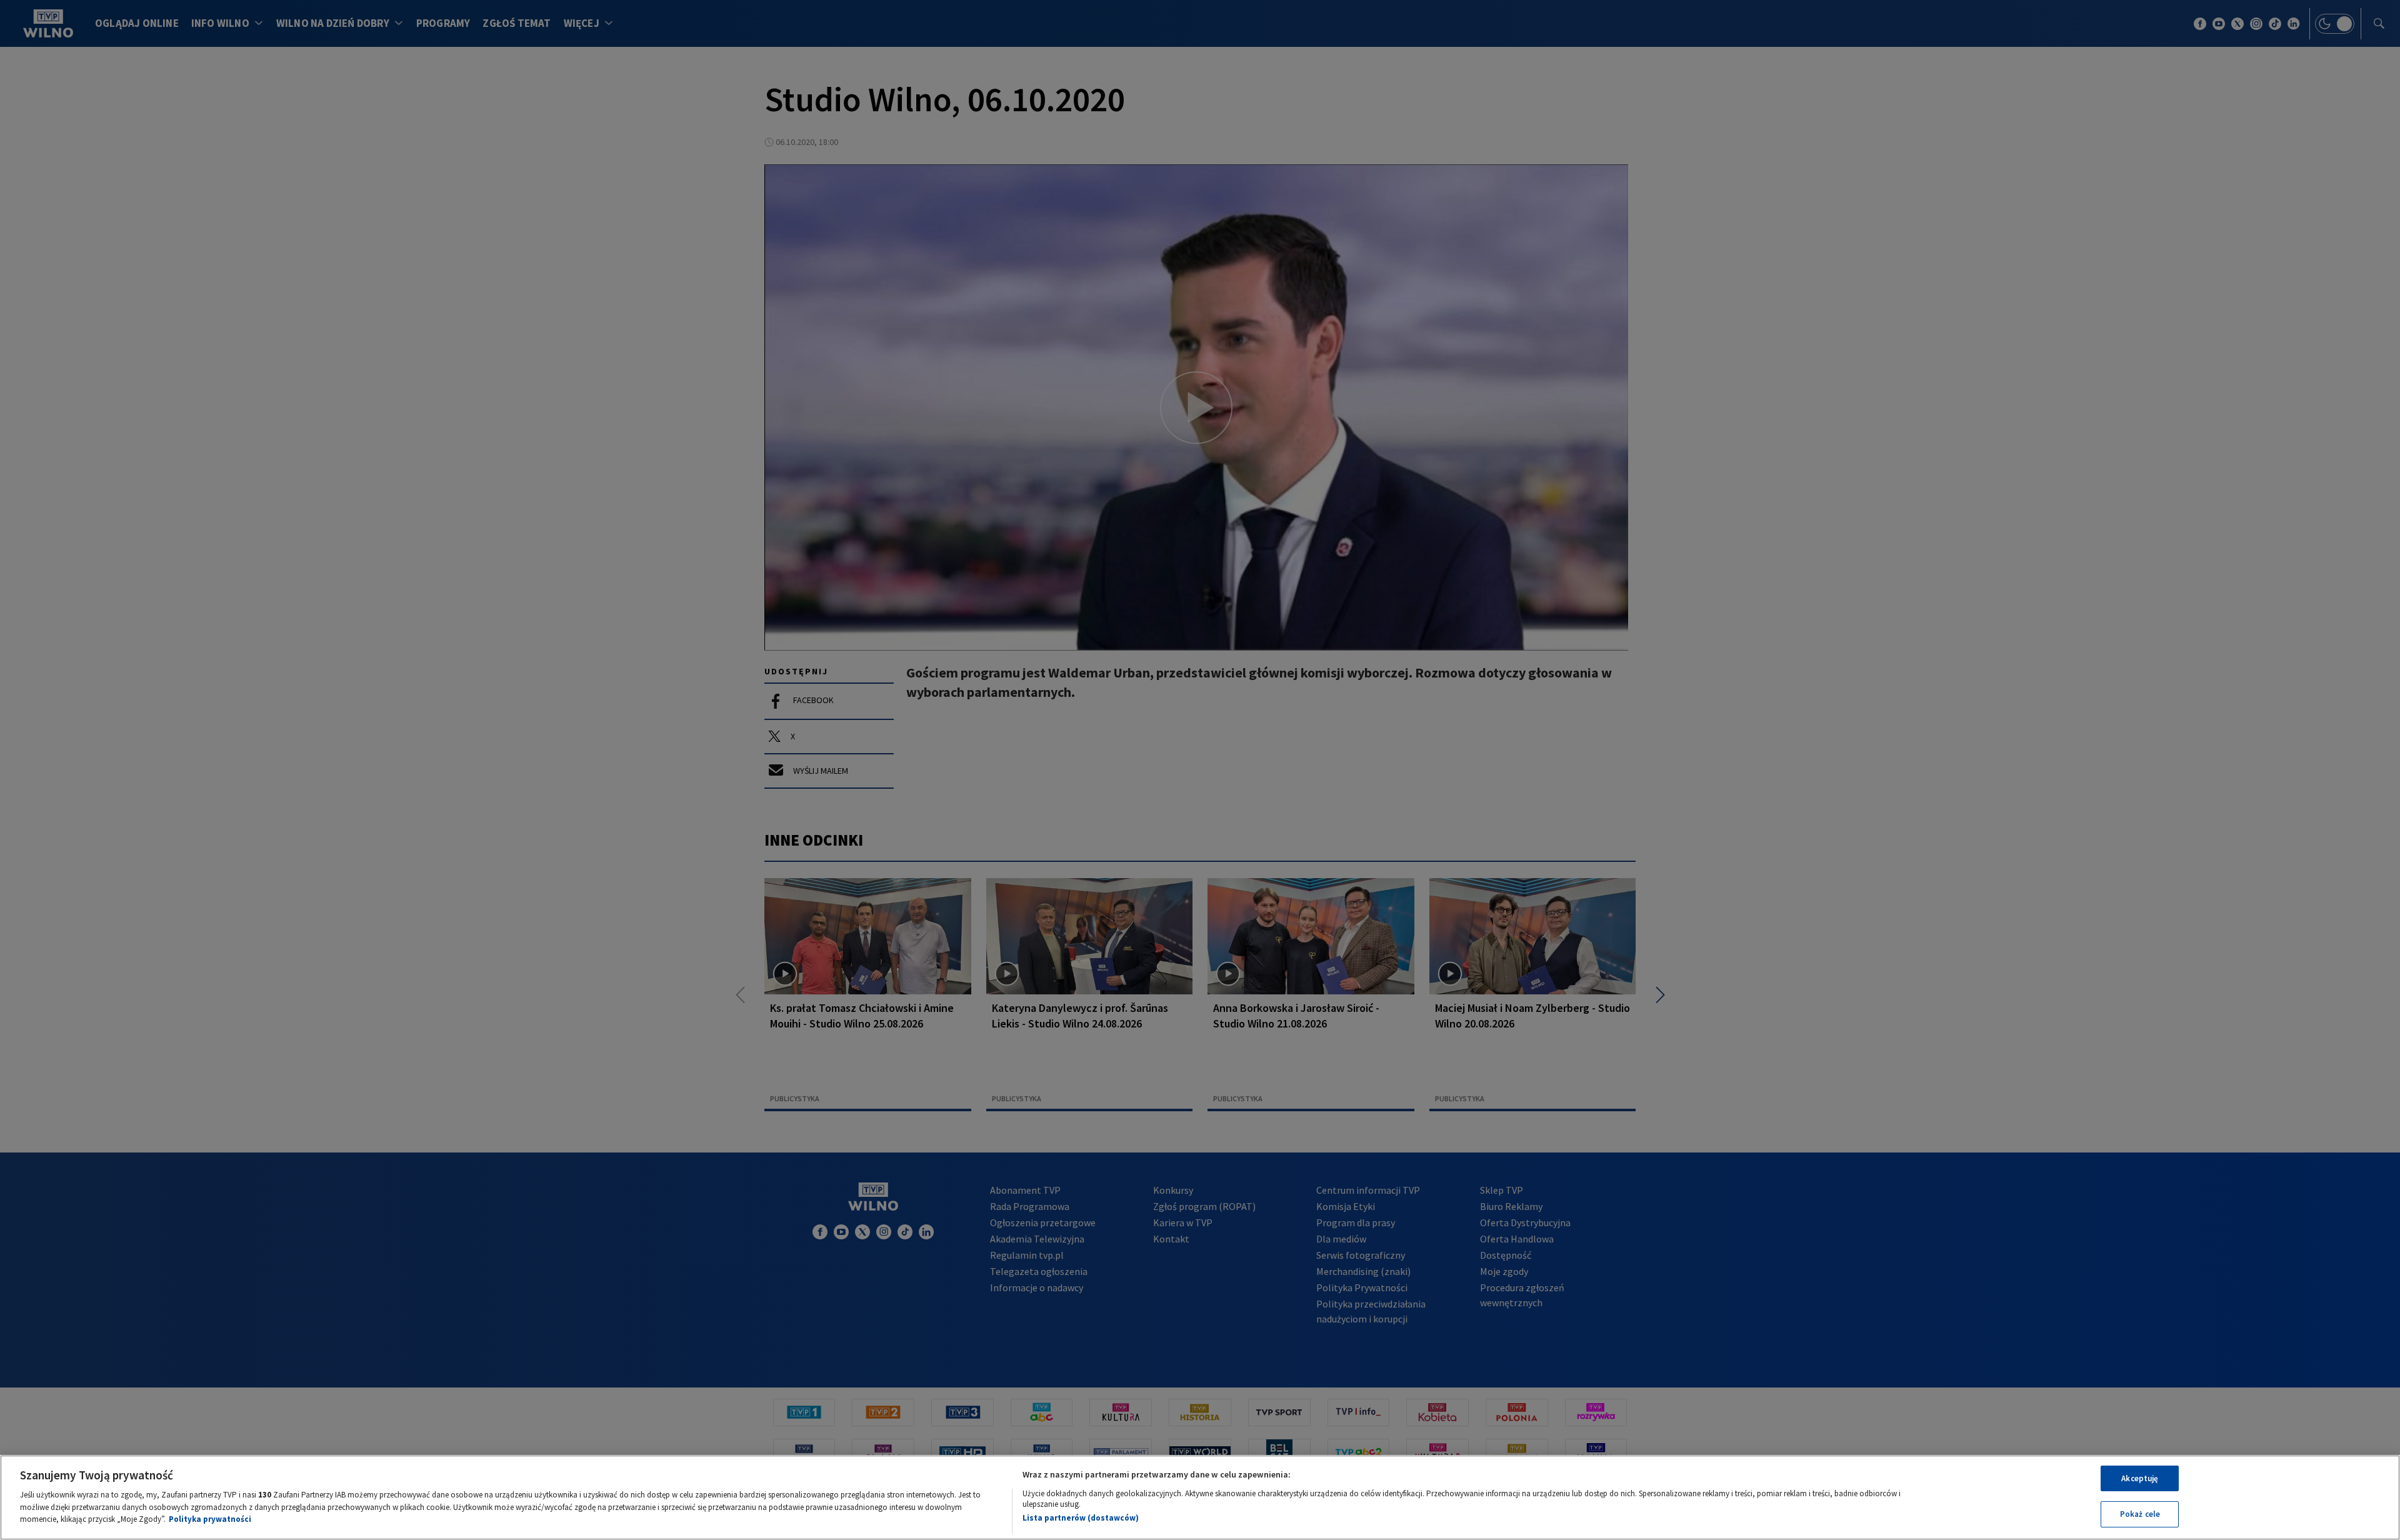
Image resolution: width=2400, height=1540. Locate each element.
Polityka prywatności (210, 1519)
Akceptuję (2140, 1478)
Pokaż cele (2140, 1514)
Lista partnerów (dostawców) (1081, 1518)
